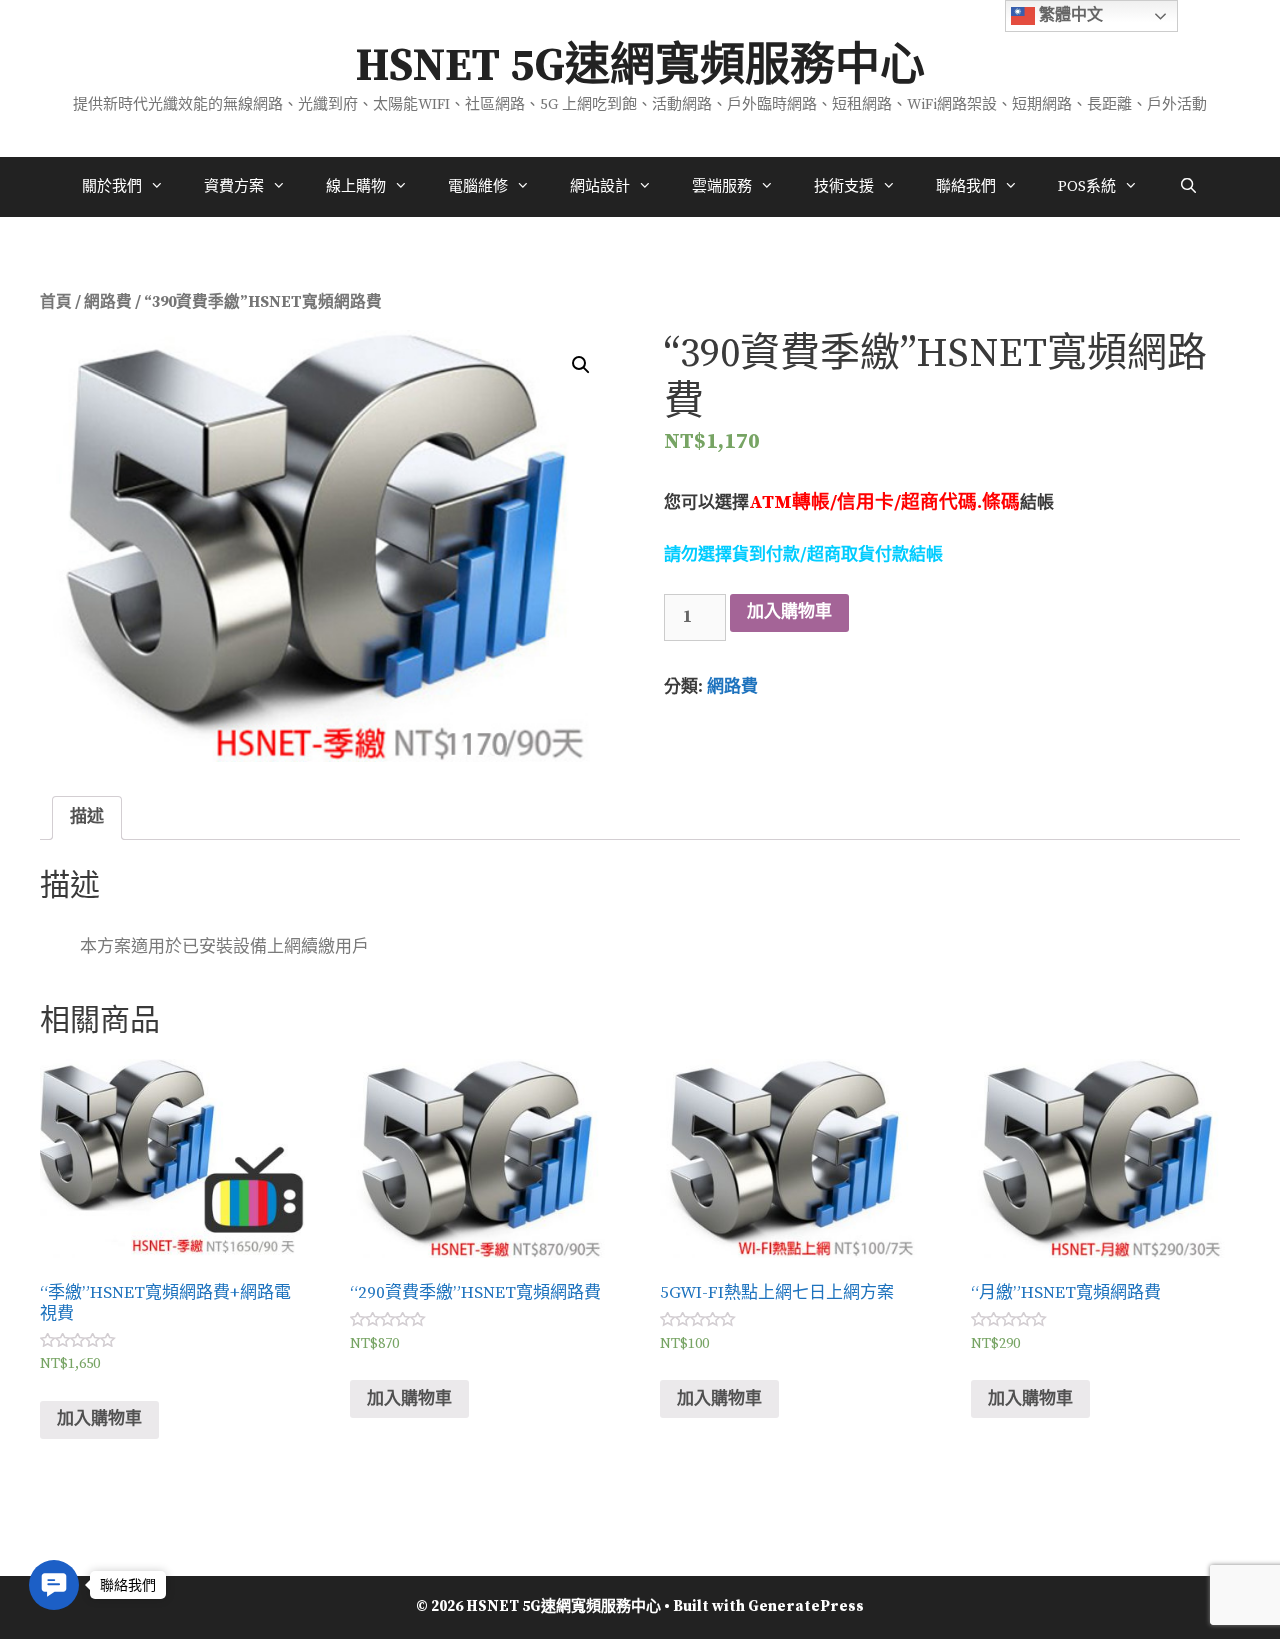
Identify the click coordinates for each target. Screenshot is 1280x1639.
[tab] (87, 818)
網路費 (108, 302)
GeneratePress (806, 1606)
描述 (87, 817)
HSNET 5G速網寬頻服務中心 (640, 67)
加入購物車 (789, 612)
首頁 (56, 302)
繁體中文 (1069, 14)
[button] (54, 1585)
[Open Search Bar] (1187, 187)
